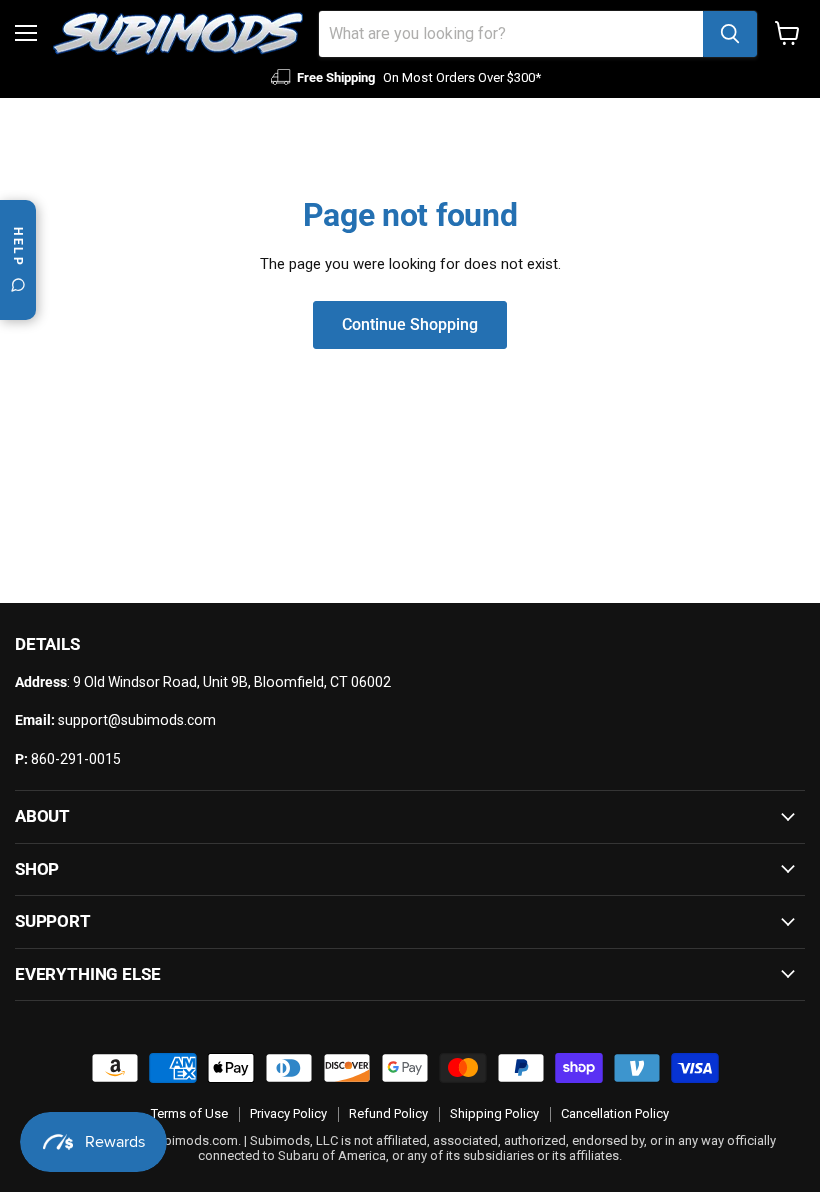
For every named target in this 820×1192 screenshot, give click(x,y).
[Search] (730, 34)
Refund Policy (388, 1113)
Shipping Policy (494, 1113)
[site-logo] (178, 34)
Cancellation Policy (615, 1113)
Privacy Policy (288, 1113)
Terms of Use (189, 1113)
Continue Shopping (410, 324)
